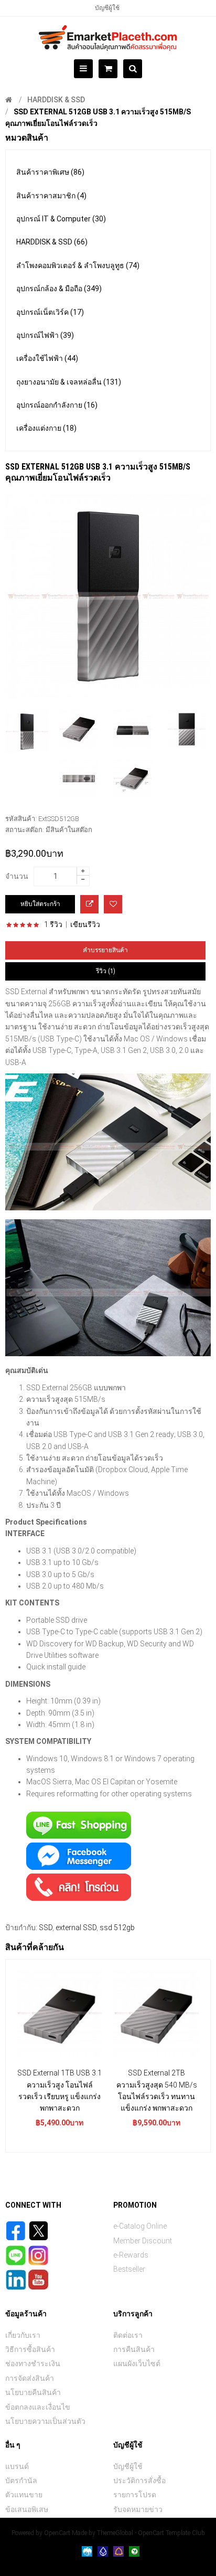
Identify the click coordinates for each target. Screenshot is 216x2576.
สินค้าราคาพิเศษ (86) (50, 172)
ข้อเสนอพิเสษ (27, 2509)
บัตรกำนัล (21, 2481)
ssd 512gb (117, 1928)
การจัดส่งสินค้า (30, 2378)
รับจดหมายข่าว (138, 2509)
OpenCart (57, 2533)
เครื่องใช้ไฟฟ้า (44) (47, 358)
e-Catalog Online (140, 2226)
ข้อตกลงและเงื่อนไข (38, 2407)
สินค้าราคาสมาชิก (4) (51, 196)
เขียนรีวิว (85, 924)
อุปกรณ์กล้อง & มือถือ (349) (59, 289)
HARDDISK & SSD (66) (52, 242)
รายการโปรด (135, 2495)
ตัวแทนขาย (24, 2495)
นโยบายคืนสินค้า (33, 2392)
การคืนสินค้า (134, 2349)
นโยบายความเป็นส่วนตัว (45, 2421)
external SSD (76, 1928)
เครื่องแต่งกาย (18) (46, 428)
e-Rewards (131, 2255)
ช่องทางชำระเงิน (33, 2364)
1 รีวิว (53, 924)
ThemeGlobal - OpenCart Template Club (151, 2533)
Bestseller (129, 2269)
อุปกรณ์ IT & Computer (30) (61, 219)
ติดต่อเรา (128, 2335)
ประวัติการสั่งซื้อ (139, 2481)
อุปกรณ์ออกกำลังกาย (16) (57, 405)
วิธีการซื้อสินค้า (30, 2349)
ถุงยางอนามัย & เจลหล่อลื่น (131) (69, 382)
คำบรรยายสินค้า (105, 950)
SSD (46, 1928)
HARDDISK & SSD (56, 100)
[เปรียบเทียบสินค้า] (89, 904)
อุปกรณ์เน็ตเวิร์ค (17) (50, 312)
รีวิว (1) (106, 971)
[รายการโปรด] (113, 904)
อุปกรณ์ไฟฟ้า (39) (45, 335)
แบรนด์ (17, 2466)
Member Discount (143, 2241)
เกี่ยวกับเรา (23, 2335)
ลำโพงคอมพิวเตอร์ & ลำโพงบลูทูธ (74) (78, 265)
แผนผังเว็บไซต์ (137, 2364)
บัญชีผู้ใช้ (107, 8)
